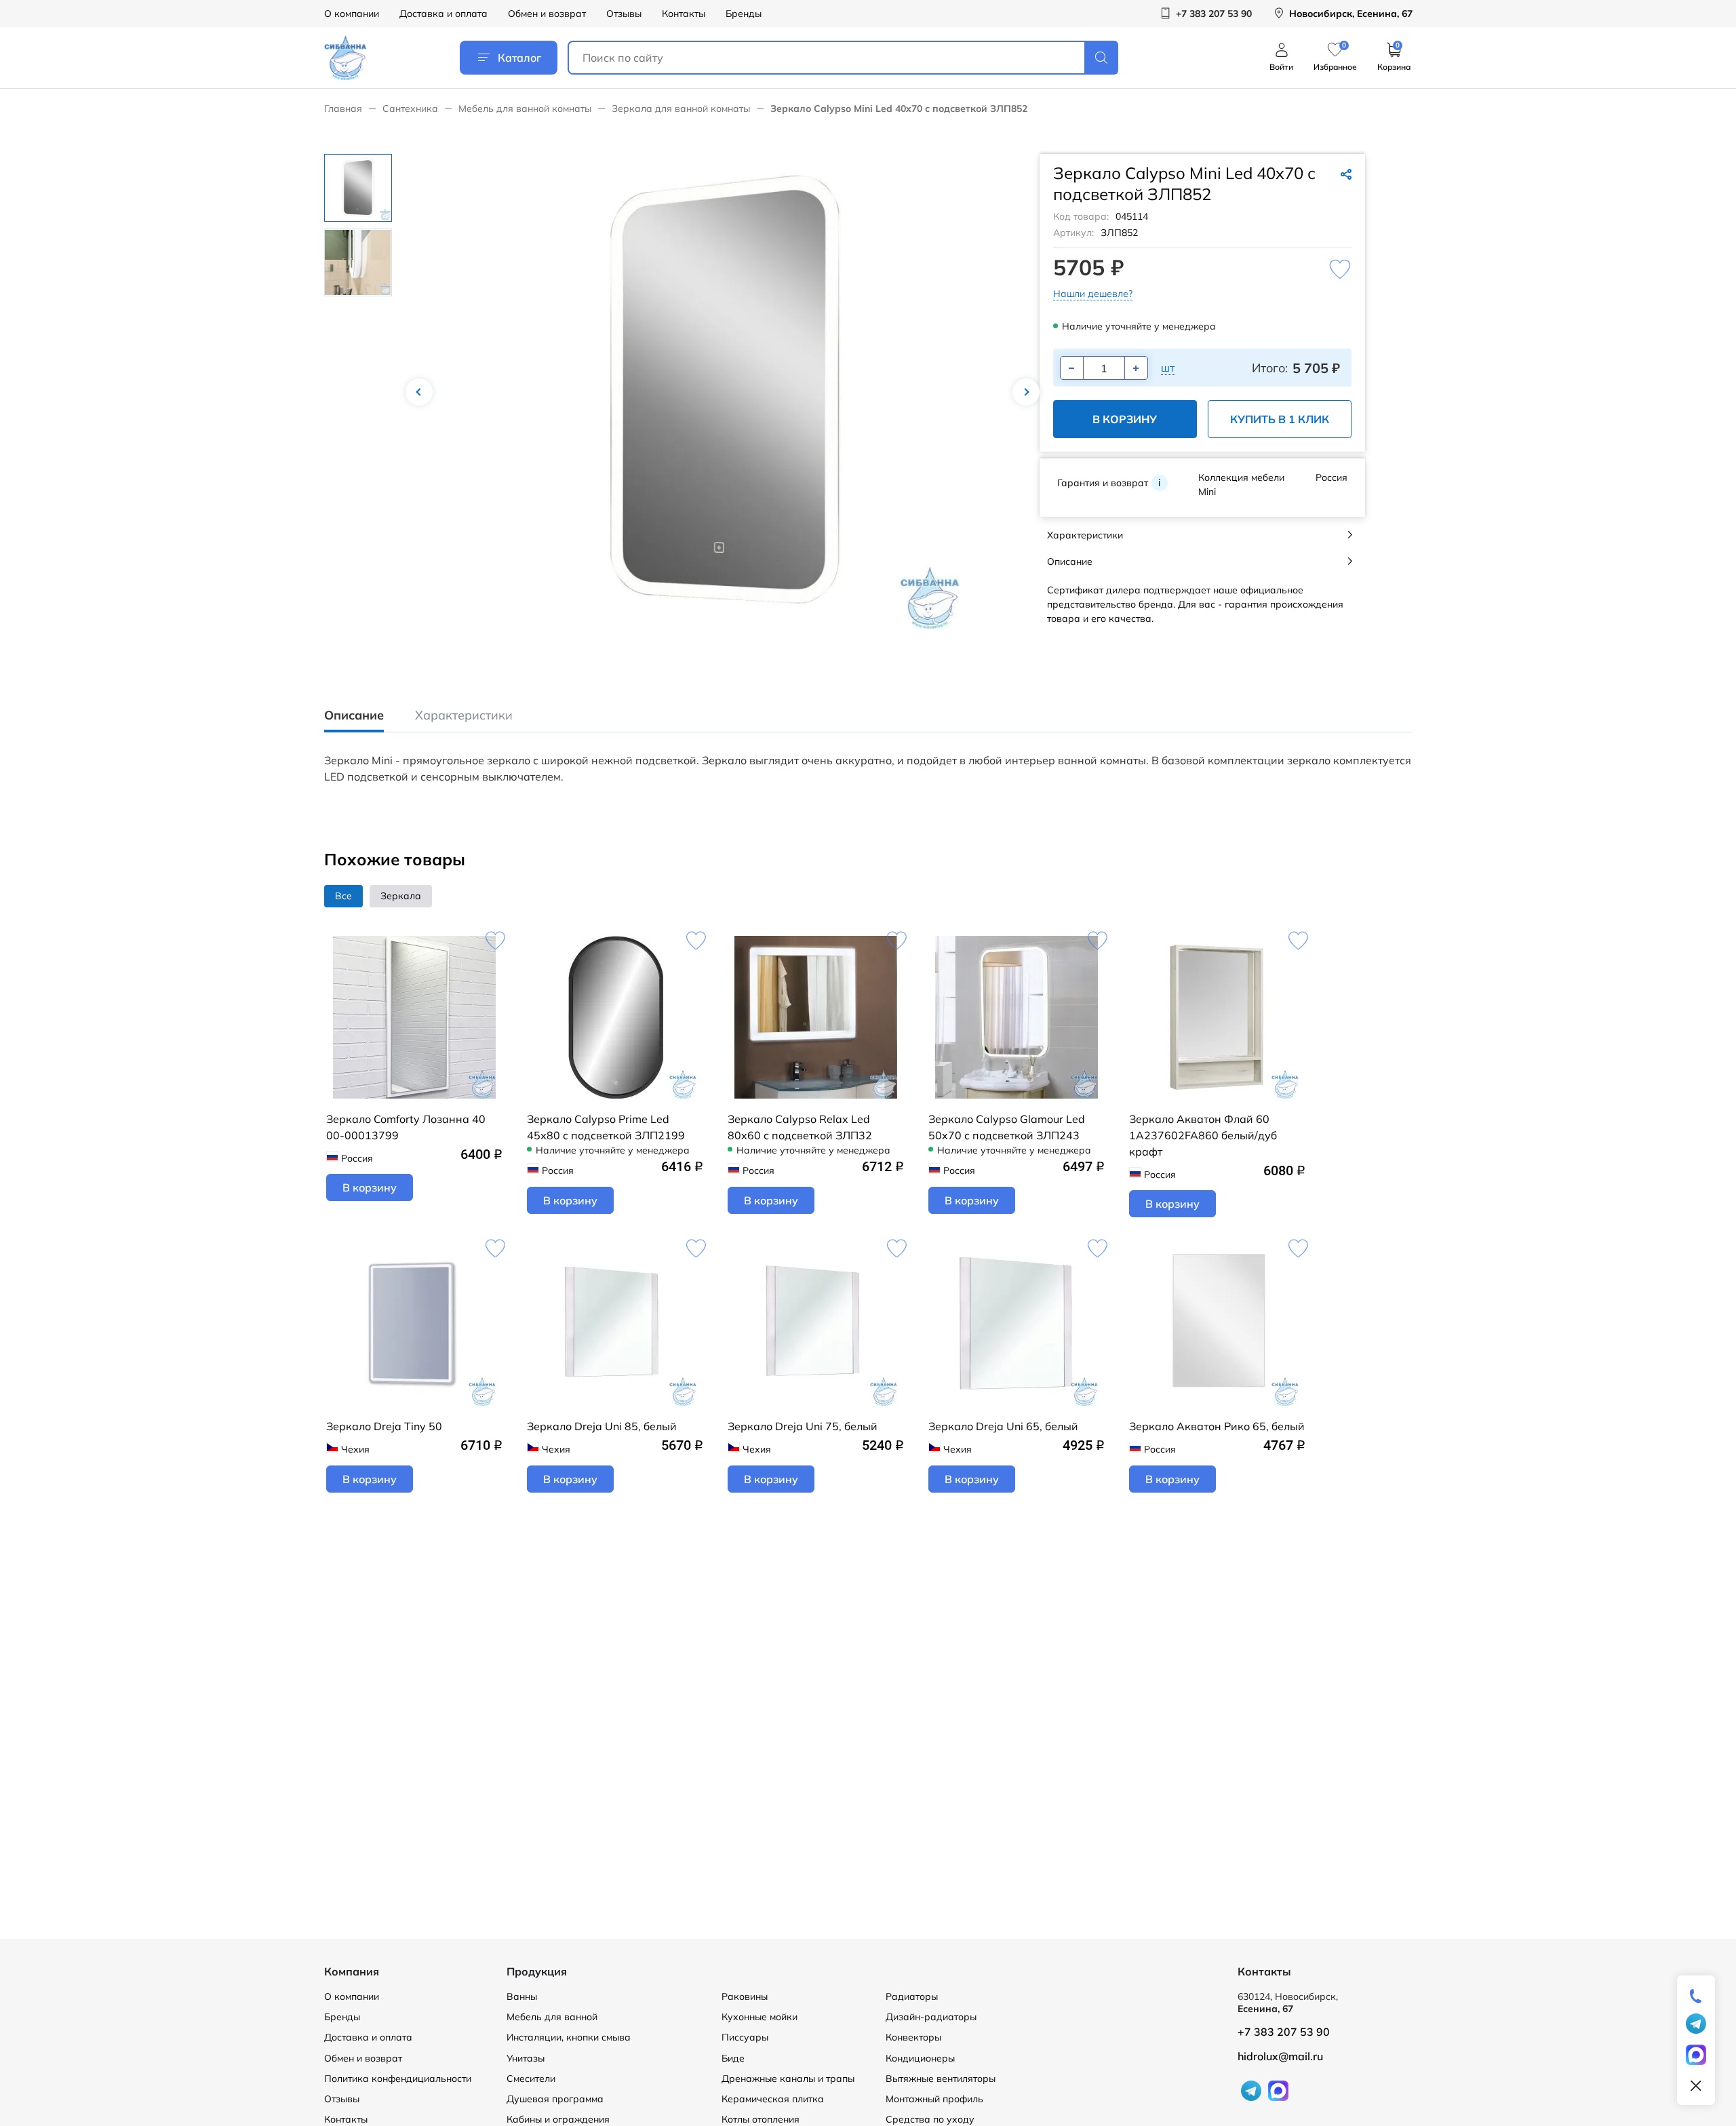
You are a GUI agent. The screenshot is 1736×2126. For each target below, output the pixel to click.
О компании (352, 14)
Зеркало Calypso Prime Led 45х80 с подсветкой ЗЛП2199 (606, 1127)
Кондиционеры (920, 2058)
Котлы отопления (761, 2119)
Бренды (744, 14)
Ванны (522, 1996)
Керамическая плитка (773, 2099)
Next (1026, 392)
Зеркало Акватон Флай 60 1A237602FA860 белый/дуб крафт (1203, 1135)
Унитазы (526, 2058)
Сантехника (410, 109)
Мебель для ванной (552, 2017)
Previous (419, 392)
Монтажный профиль (934, 2099)
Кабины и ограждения (558, 2119)
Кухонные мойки (759, 2017)
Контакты (684, 14)
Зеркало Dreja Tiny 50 (384, 1426)
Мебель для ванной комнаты (525, 109)
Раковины (745, 1996)
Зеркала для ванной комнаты (681, 109)
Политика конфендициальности (398, 2079)
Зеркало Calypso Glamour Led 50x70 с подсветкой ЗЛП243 (1007, 1127)
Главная (343, 109)
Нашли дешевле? (1093, 294)
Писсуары (745, 2037)
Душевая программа (555, 2099)
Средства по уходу (930, 2119)
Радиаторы (912, 1996)
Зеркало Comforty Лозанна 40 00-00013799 (406, 1127)
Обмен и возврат (547, 14)
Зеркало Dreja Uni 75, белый (803, 1426)
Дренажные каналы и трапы (788, 2079)
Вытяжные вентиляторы (941, 2079)
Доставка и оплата (443, 14)
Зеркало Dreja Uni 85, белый (602, 1426)
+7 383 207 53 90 (1284, 2032)
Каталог (519, 58)
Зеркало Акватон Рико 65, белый (1217, 1426)
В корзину (1125, 419)
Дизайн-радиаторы (931, 2017)
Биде (733, 2058)
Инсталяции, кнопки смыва (569, 2037)
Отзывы (624, 14)
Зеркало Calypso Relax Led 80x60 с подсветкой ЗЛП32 (800, 1127)
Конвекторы (913, 2037)
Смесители (531, 2079)
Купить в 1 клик (1280, 419)
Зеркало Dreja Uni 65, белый (1003, 1426)
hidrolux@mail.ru (1280, 2056)
